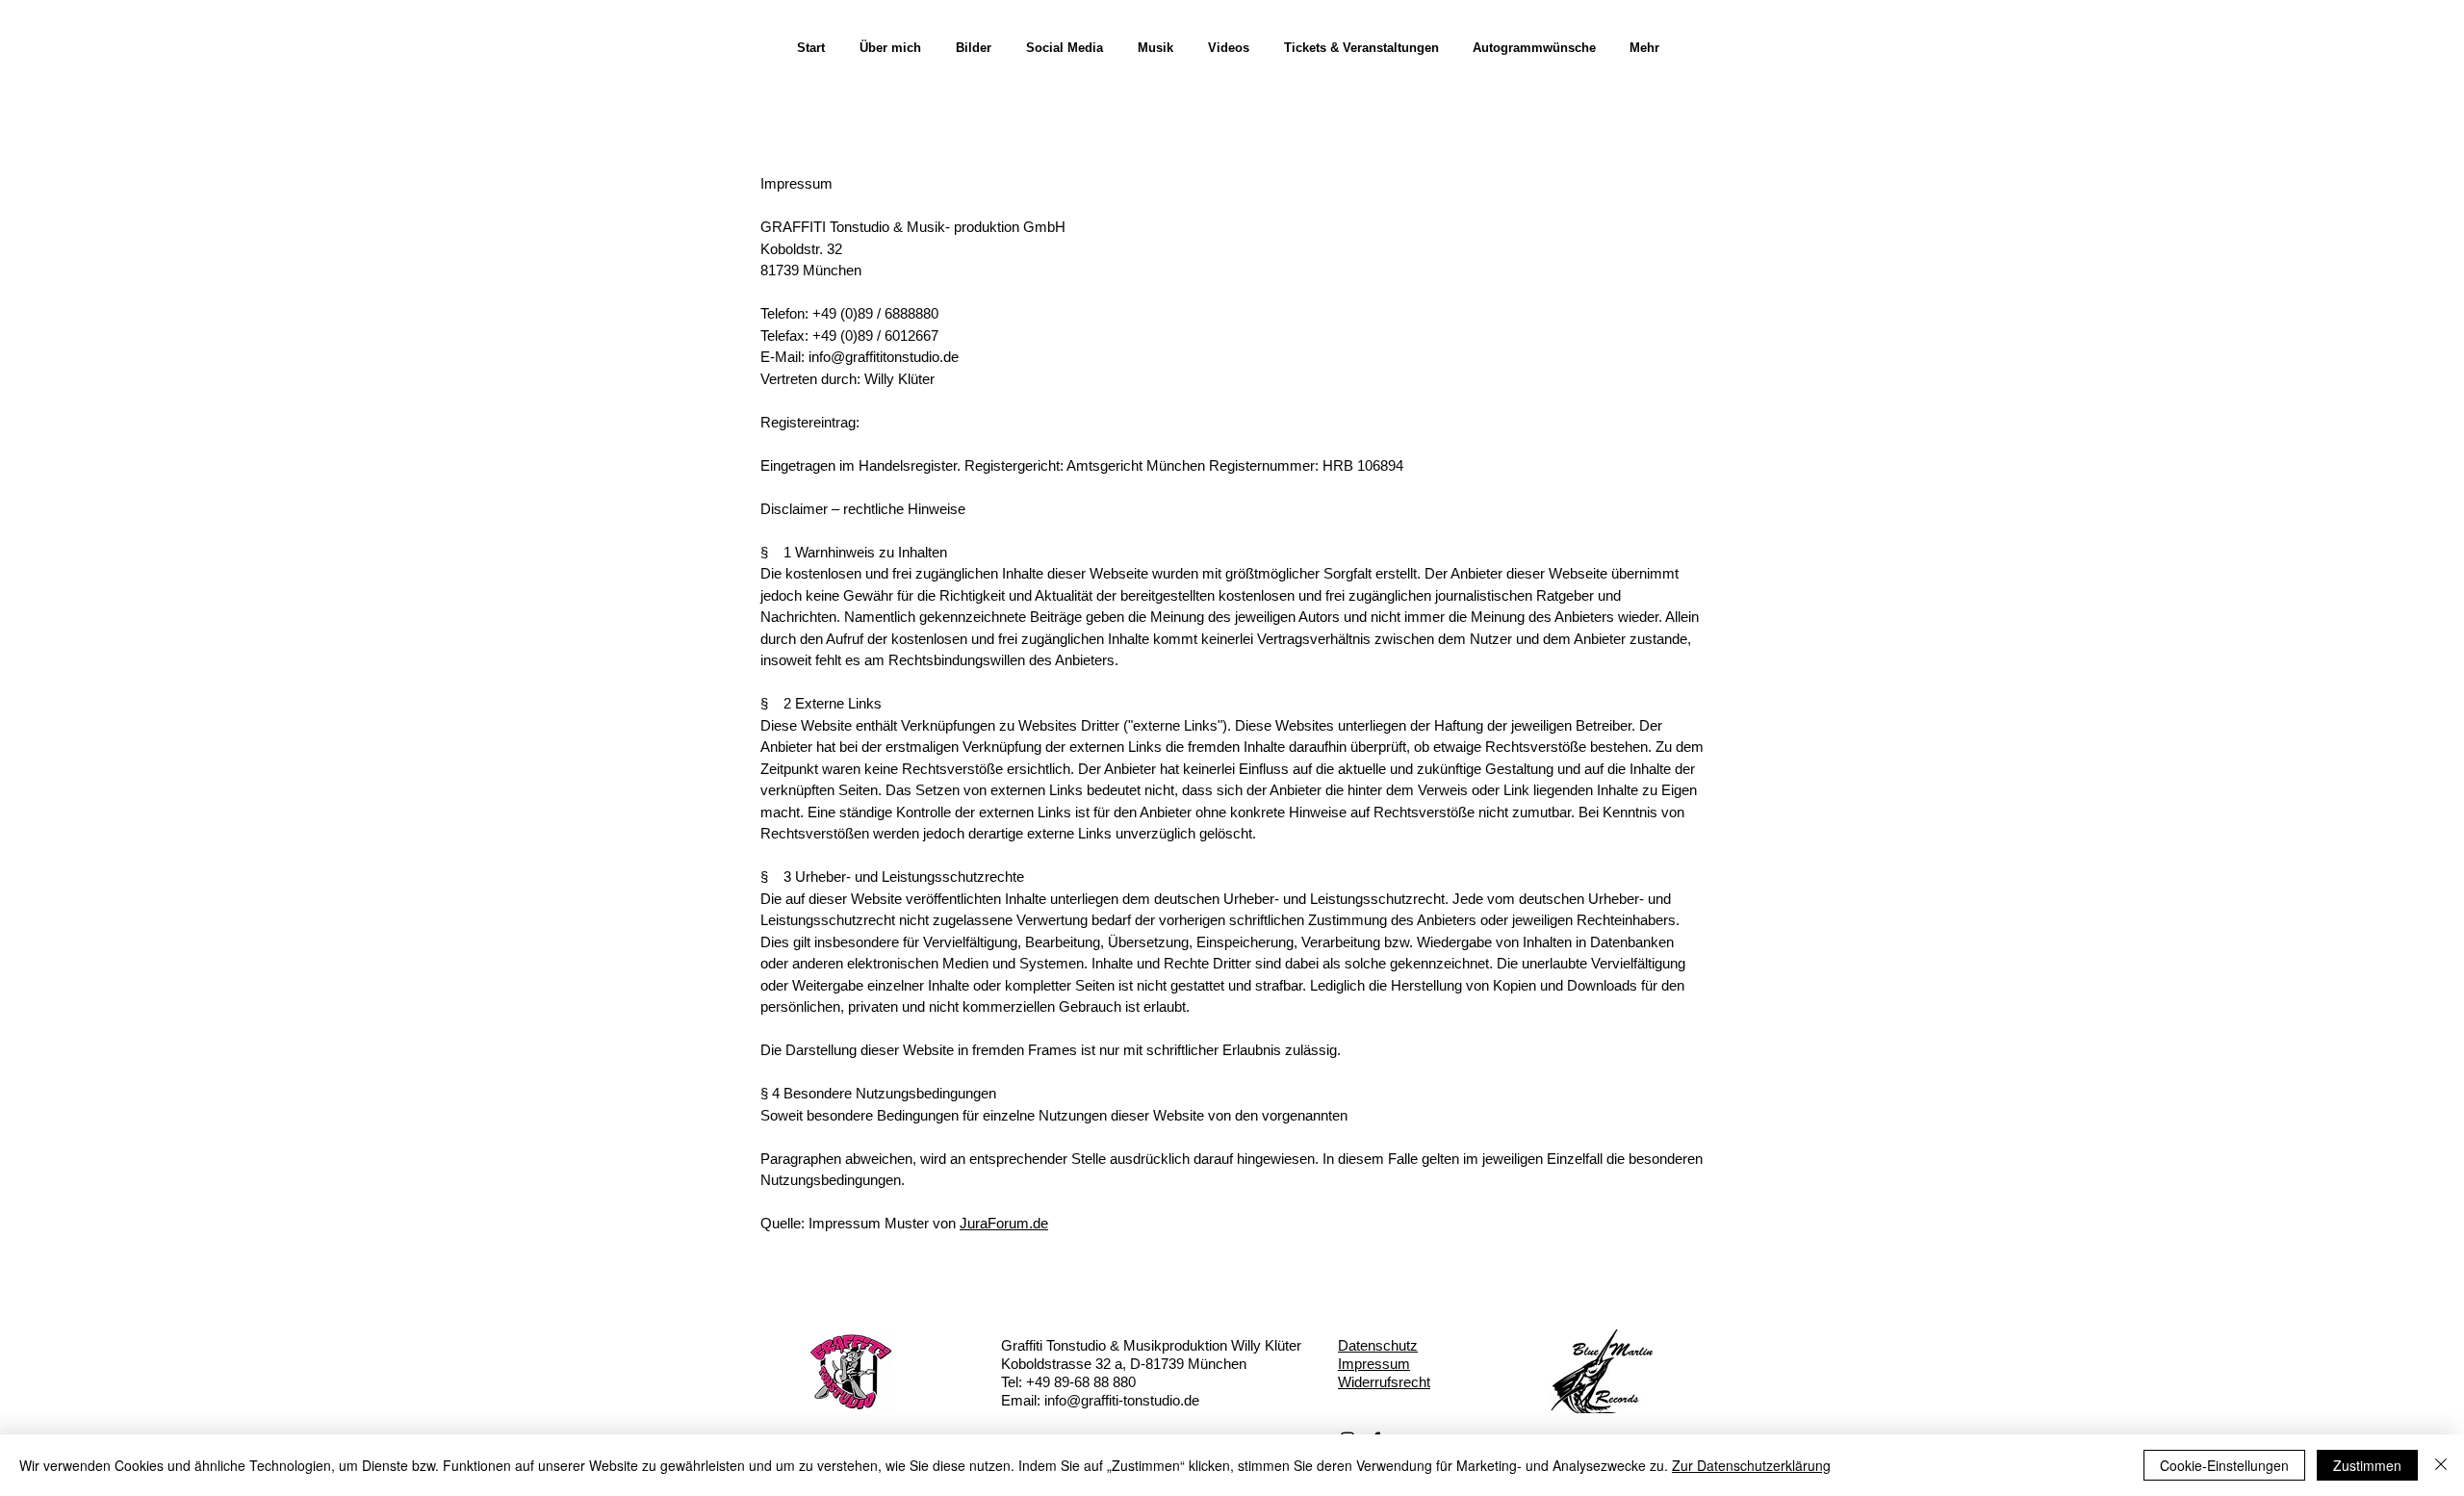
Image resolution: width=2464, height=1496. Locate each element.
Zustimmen (2367, 1465)
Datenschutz (1378, 1345)
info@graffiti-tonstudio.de (1122, 1400)
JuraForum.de (1004, 1223)
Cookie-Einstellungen (2224, 1465)
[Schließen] (2441, 1465)
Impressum (1374, 1364)
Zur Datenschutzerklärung (1751, 1465)
